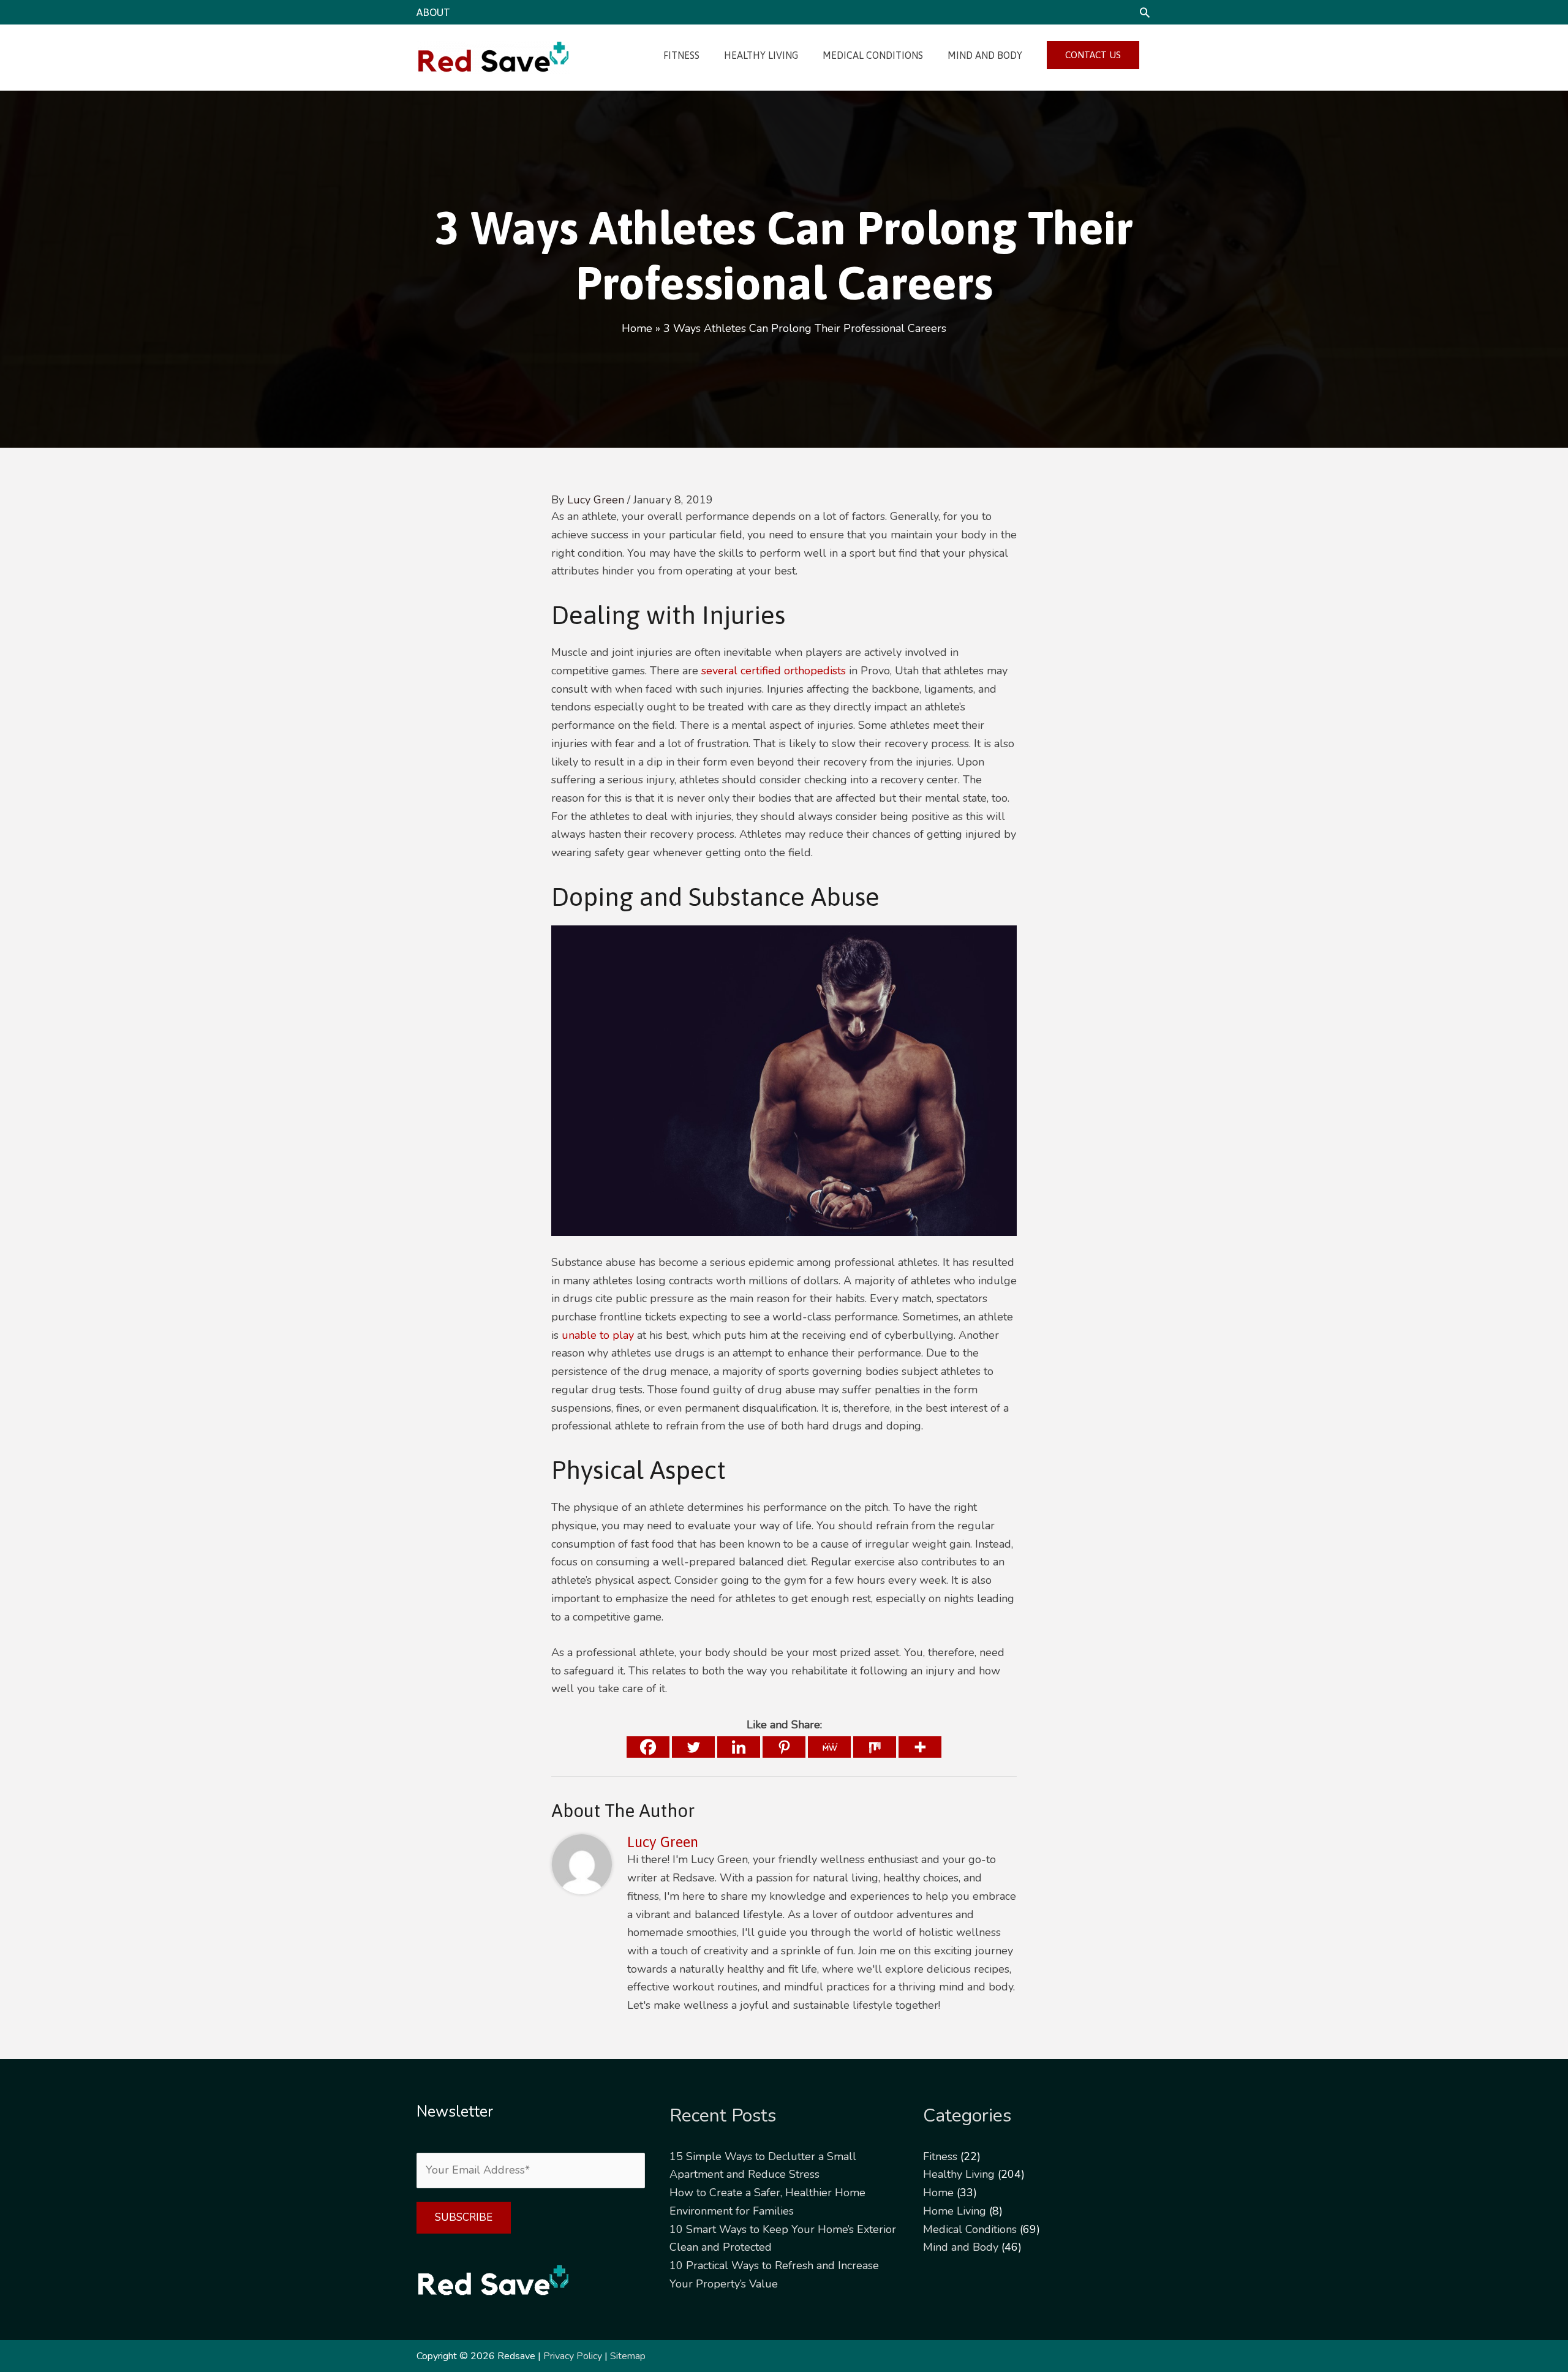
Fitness (940, 2156)
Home (938, 2193)
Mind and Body (961, 2247)
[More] (920, 1747)
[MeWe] (829, 1747)
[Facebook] (648, 1747)
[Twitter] (693, 1747)
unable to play (598, 1335)
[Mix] (875, 1747)
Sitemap (628, 2356)
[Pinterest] (784, 1747)
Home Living (955, 2211)
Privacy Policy (573, 2356)
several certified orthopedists (774, 671)
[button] (1145, 12)
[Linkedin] (739, 1747)
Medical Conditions (970, 2229)
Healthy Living (959, 2174)
